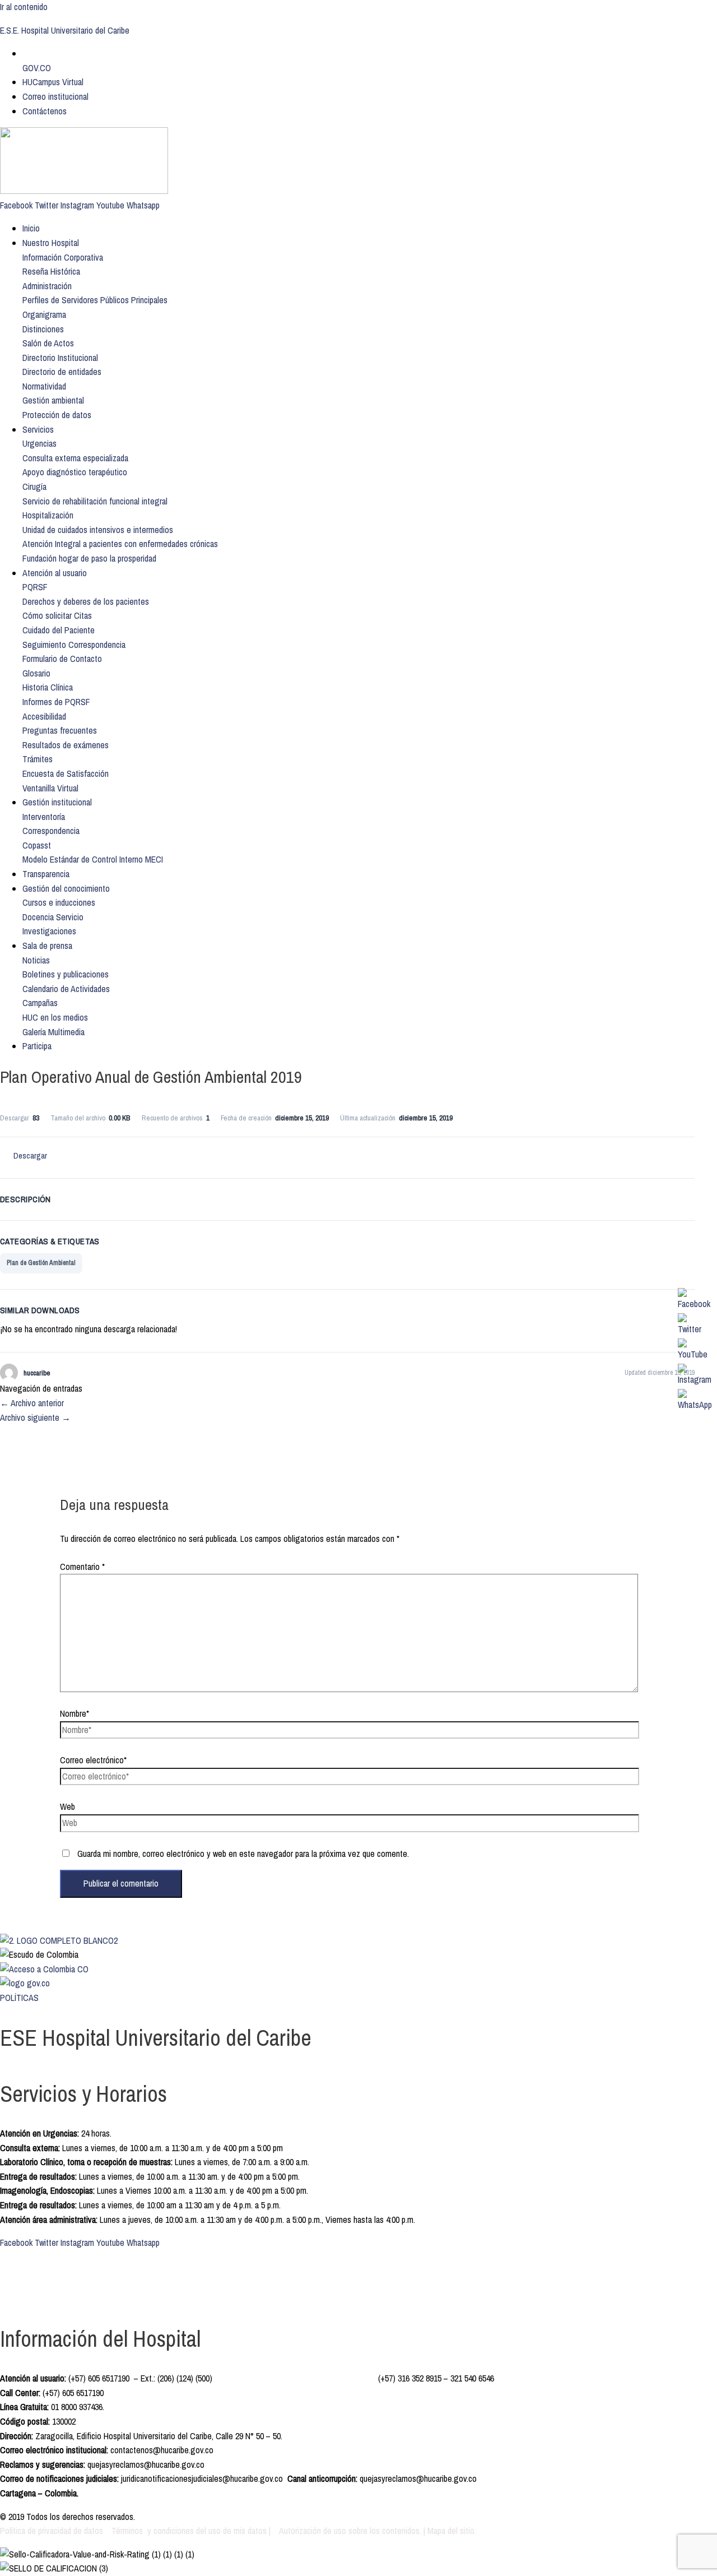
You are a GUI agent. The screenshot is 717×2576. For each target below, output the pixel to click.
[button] (63, 257)
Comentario (82, 1567)
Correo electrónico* (93, 1760)
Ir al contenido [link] (24, 7)
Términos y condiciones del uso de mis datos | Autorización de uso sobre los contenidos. (266, 2531)
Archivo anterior (32, 1403)
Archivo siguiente (35, 1417)
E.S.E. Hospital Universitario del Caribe (65, 30)
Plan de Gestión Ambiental (41, 1263)
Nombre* (75, 1713)
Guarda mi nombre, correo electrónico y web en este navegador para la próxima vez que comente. (243, 1854)
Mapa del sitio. (452, 2531)
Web (67, 1806)
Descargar (30, 1155)
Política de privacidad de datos (53, 2531)
